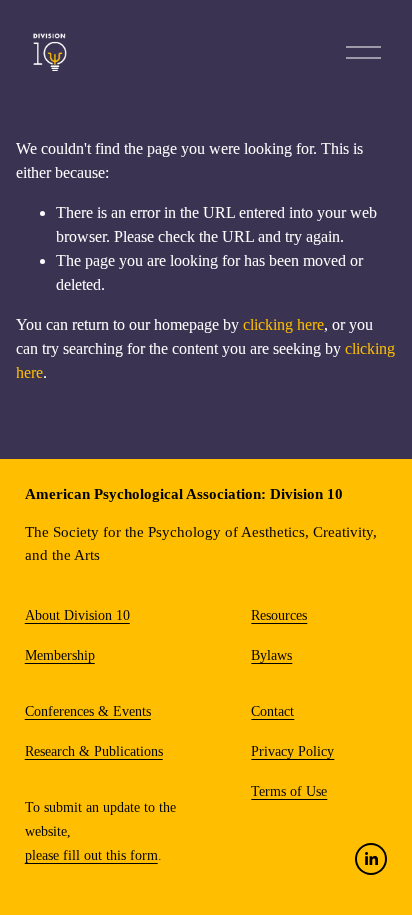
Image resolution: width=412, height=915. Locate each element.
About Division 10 (77, 615)
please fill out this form (91, 855)
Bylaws (271, 655)
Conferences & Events (88, 711)
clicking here (283, 324)
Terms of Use (289, 791)
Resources (279, 615)
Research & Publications (94, 751)
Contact (272, 711)
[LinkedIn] (371, 859)
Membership (60, 655)
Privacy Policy (292, 751)
